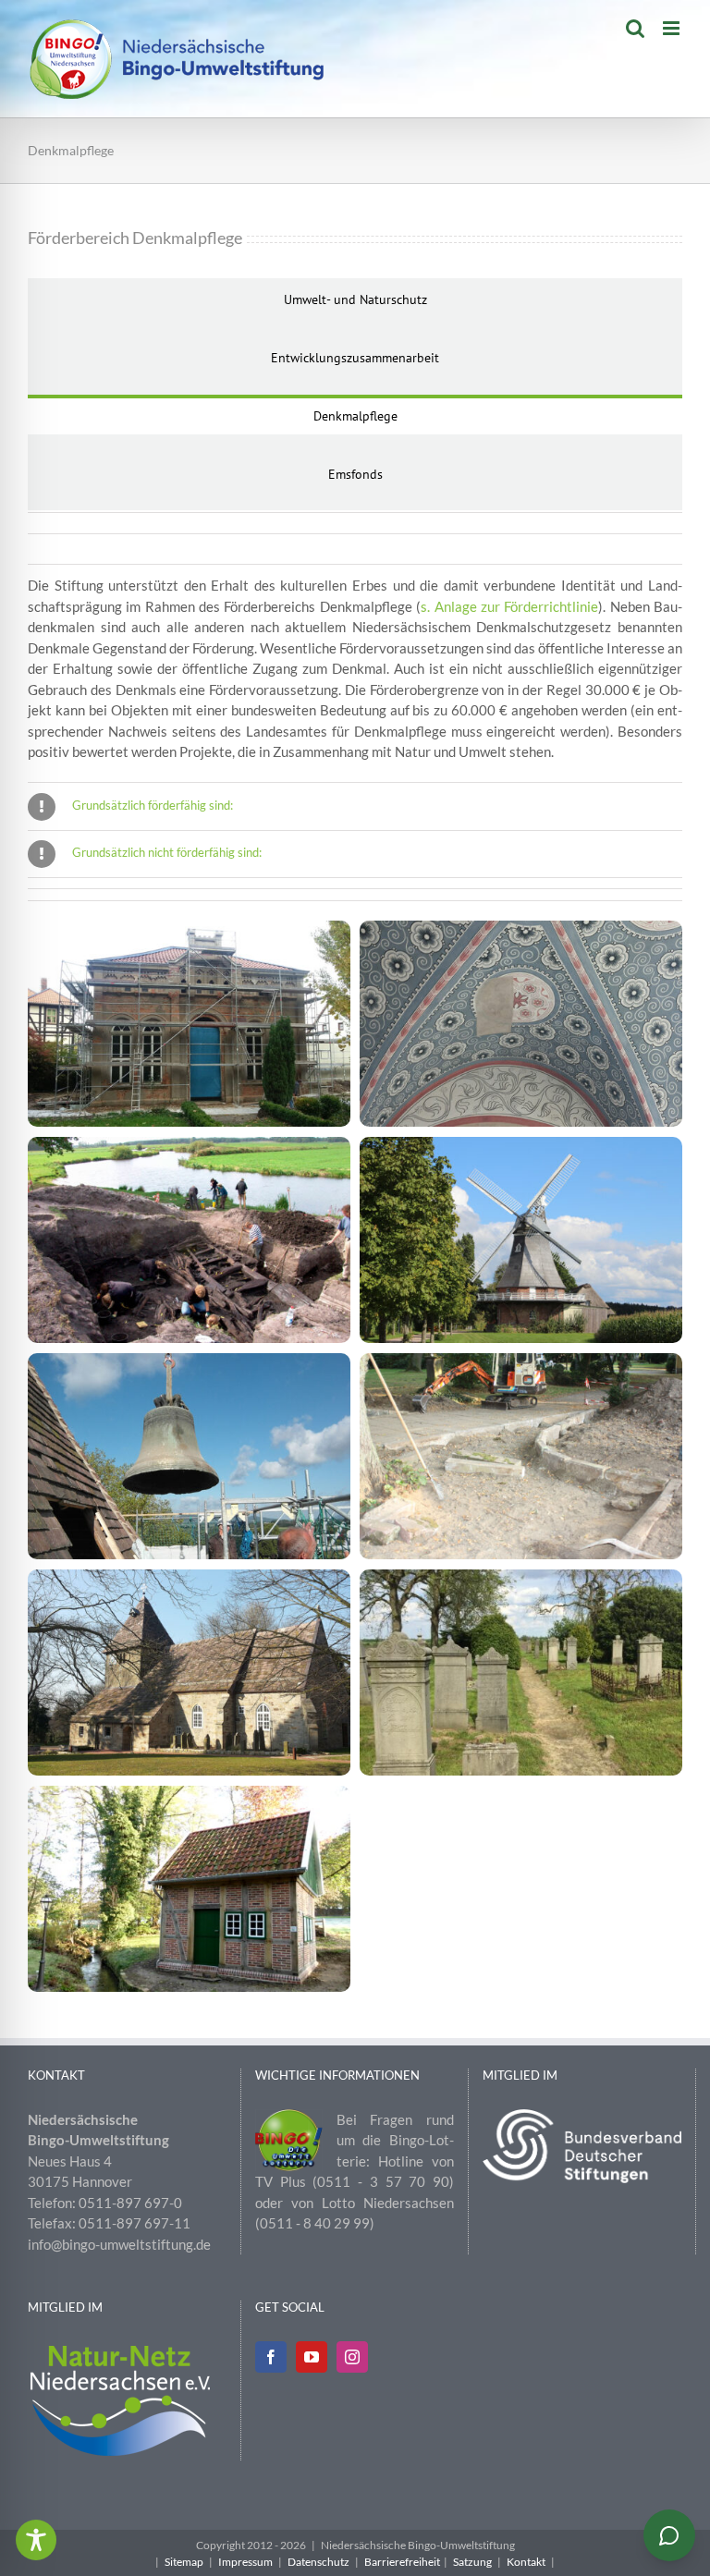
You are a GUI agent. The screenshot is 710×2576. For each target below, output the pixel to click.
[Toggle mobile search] (635, 28)
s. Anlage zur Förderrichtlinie (509, 606)
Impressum (245, 2562)
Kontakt (526, 2562)
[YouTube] (312, 2357)
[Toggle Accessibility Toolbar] (36, 2540)
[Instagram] (352, 2357)
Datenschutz (318, 2562)
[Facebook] (271, 2357)
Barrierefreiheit (402, 2562)
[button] (355, 807)
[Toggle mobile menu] (673, 28)
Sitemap (184, 2562)
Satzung (472, 2562)
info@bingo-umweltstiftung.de (119, 2244)
